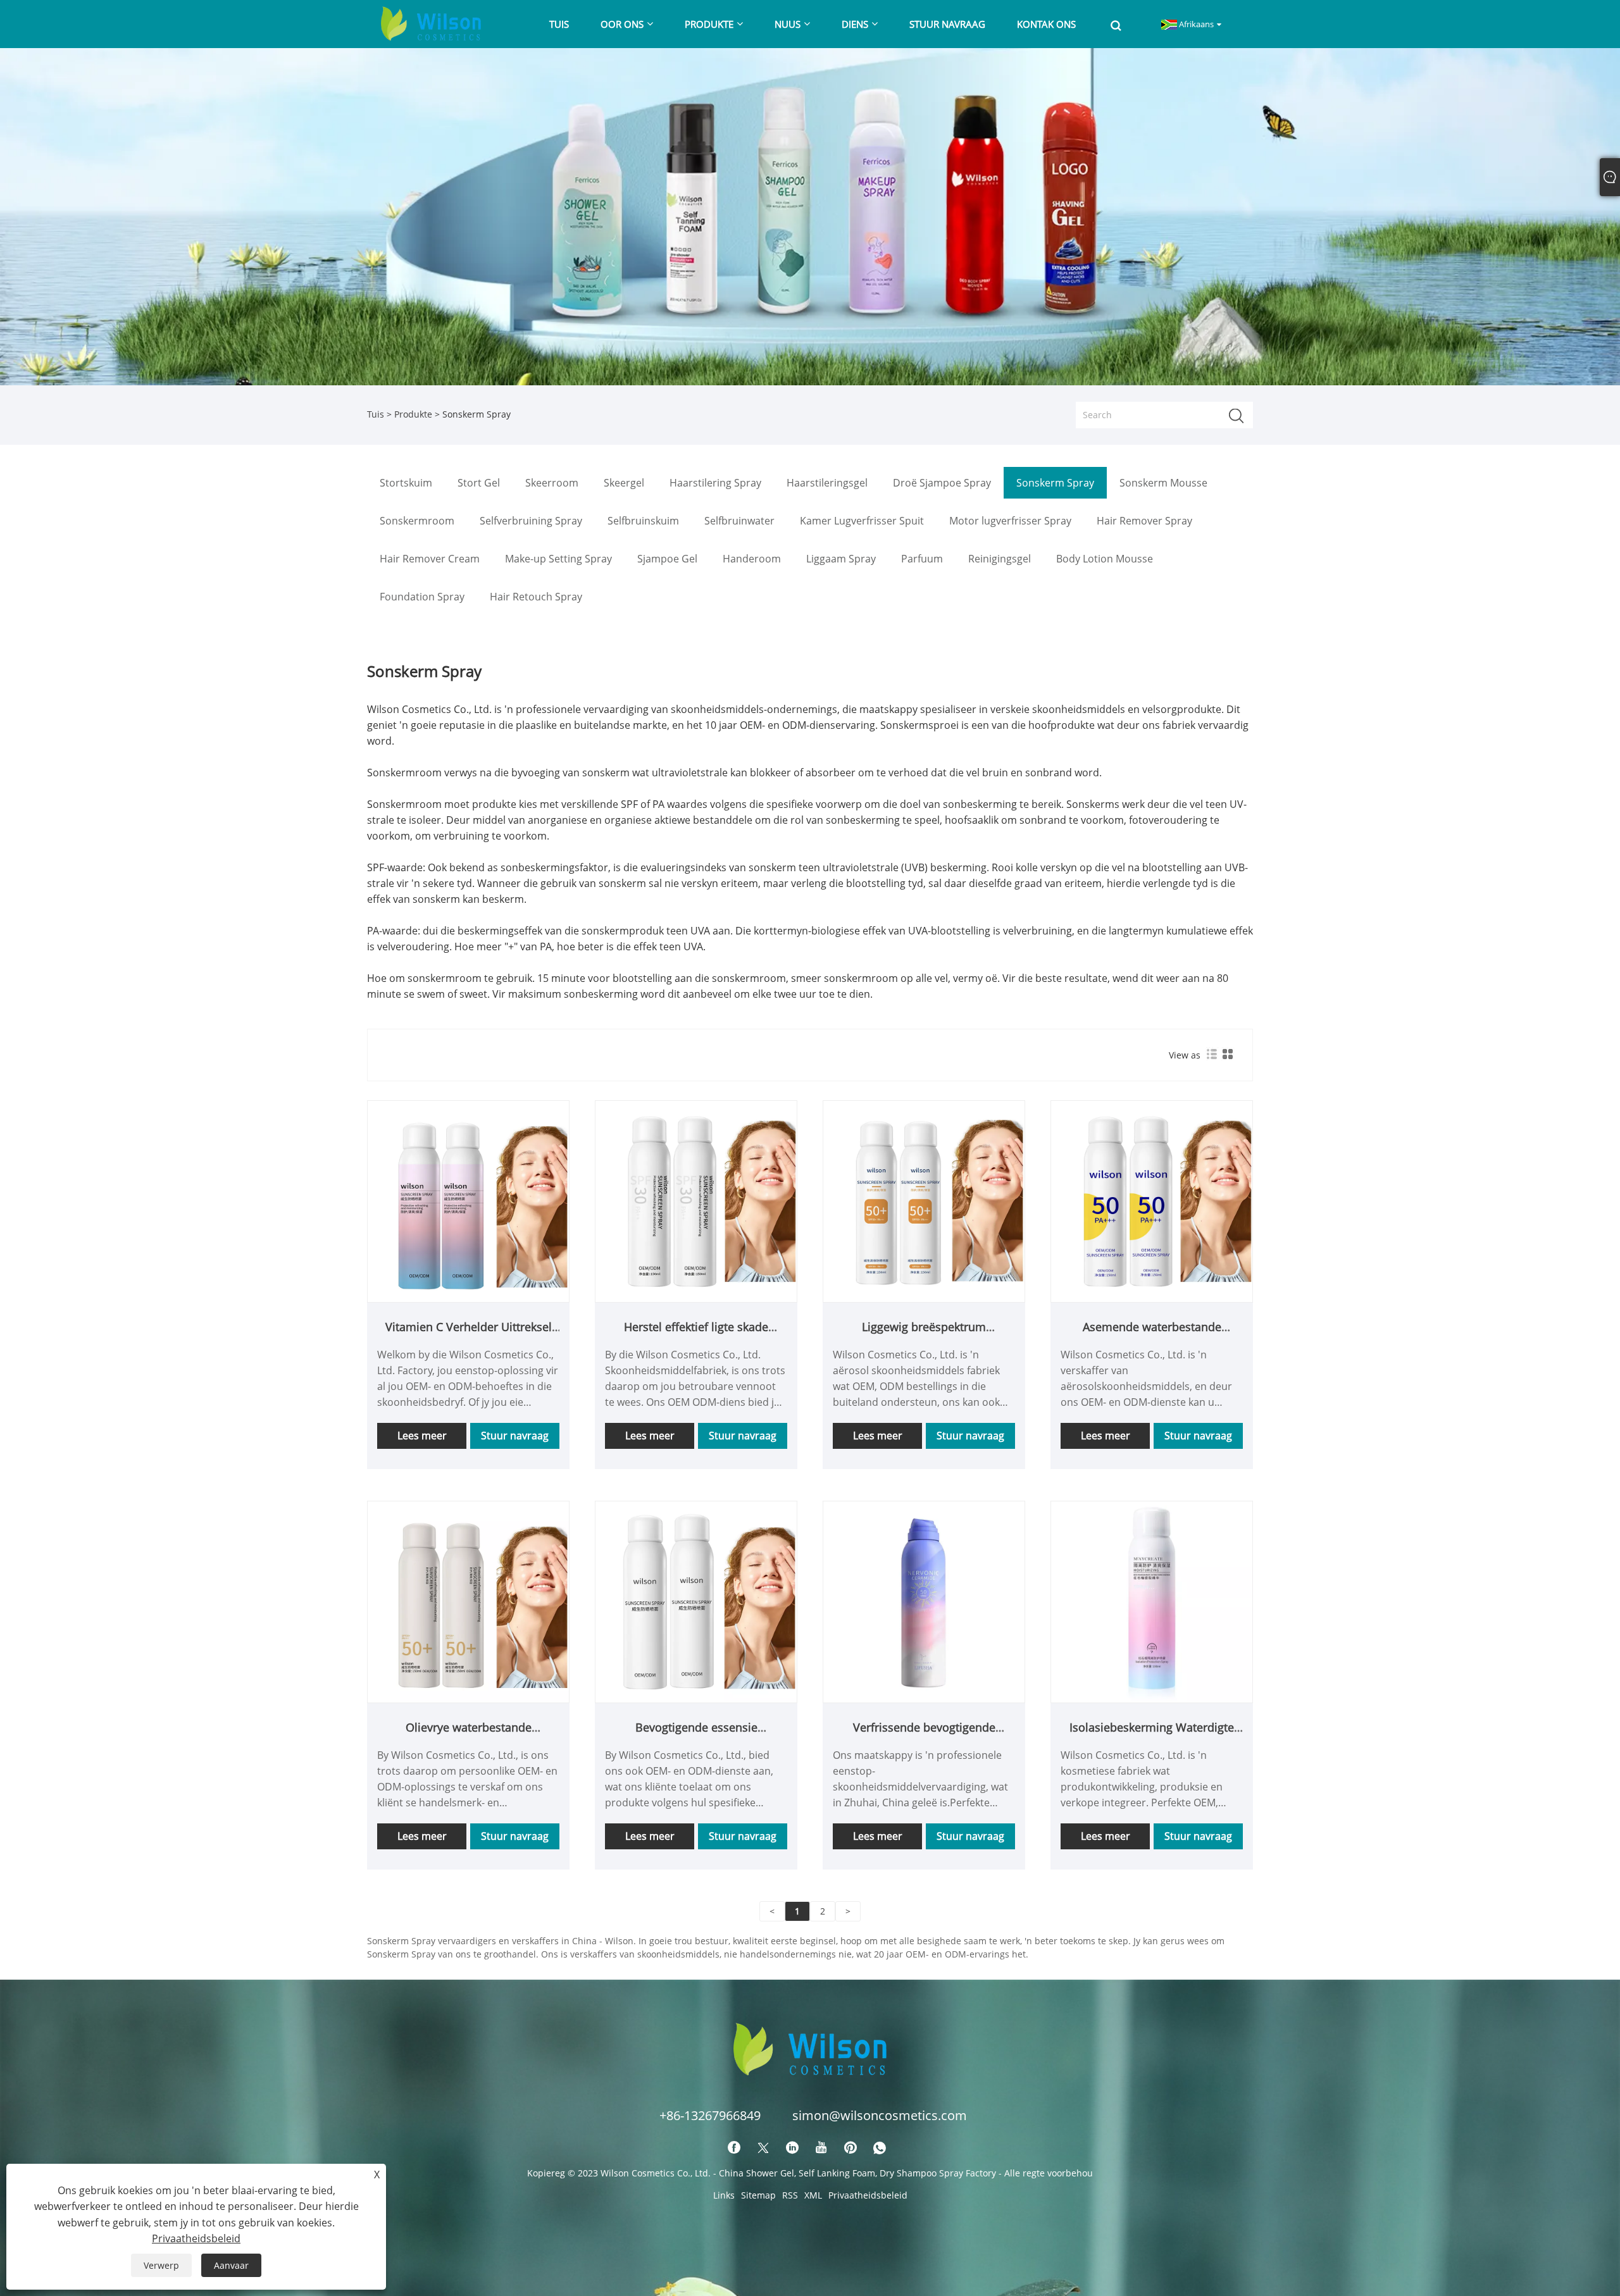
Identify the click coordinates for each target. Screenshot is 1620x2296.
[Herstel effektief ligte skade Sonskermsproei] (696, 1200)
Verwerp (161, 2265)
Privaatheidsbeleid (868, 2195)
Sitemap (758, 2195)
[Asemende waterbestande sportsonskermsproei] (1152, 1200)
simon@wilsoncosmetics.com (880, 2115)
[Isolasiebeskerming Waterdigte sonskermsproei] (1152, 1600)
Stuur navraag (515, 1436)
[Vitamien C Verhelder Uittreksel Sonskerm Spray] (468, 1200)
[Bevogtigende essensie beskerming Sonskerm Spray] (696, 1600)
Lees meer (422, 1436)
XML (813, 2195)
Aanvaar (231, 2265)
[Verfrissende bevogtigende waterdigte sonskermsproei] (924, 1600)
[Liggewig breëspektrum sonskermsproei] (924, 1200)
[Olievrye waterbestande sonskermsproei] (468, 1600)
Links (724, 2195)
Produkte (413, 414)
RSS (790, 2195)
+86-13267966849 (710, 2115)
